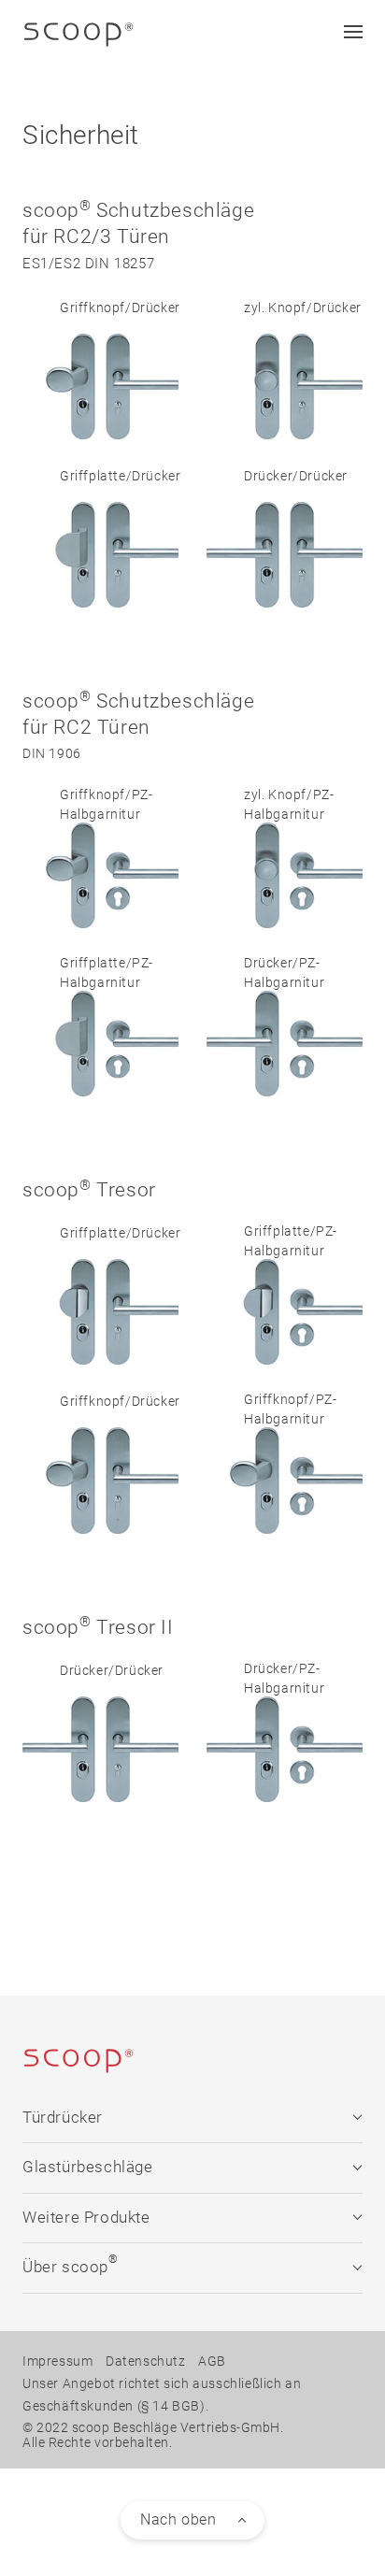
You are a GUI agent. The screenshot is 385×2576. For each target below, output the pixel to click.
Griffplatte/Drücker (120, 476)
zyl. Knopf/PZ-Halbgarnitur (289, 804)
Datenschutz (146, 2361)
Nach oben (178, 2519)
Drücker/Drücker (296, 476)
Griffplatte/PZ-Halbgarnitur (107, 973)
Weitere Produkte (86, 2218)
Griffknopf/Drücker (120, 308)
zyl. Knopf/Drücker (303, 308)
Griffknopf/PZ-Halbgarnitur (106, 804)
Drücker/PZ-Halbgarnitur (284, 973)
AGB (212, 2361)
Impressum (57, 2361)
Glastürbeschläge (88, 2167)
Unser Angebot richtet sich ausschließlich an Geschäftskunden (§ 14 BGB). (162, 2395)
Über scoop (71, 2264)
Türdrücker (63, 2118)
